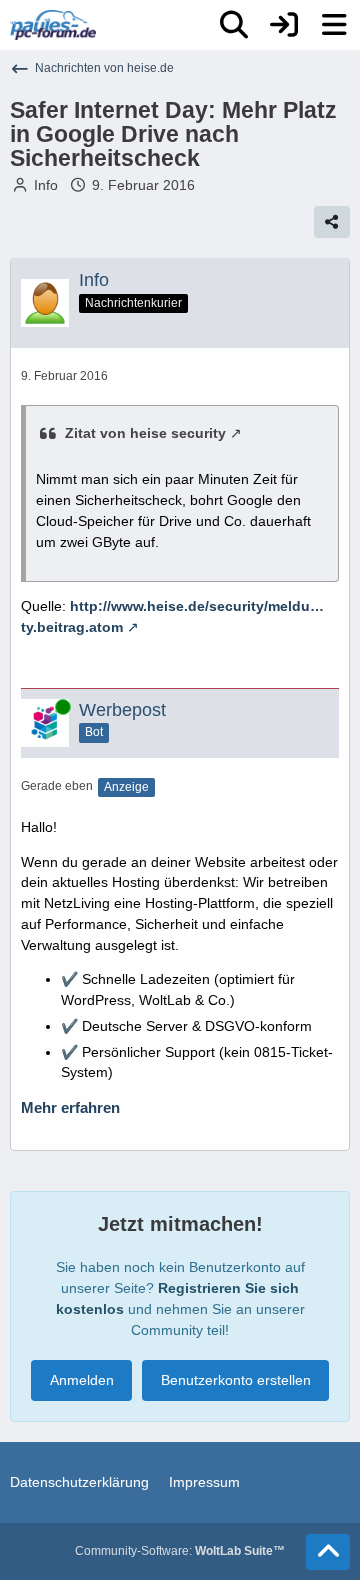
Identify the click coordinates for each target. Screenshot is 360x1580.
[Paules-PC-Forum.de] (53, 25)
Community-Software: (180, 1551)
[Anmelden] (284, 25)
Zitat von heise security (145, 433)
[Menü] (334, 25)
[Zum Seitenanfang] (328, 1552)
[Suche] (234, 25)
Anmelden (82, 1380)
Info (46, 185)
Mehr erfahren (70, 1108)
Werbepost (122, 710)
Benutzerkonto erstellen (236, 1380)
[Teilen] (332, 222)
